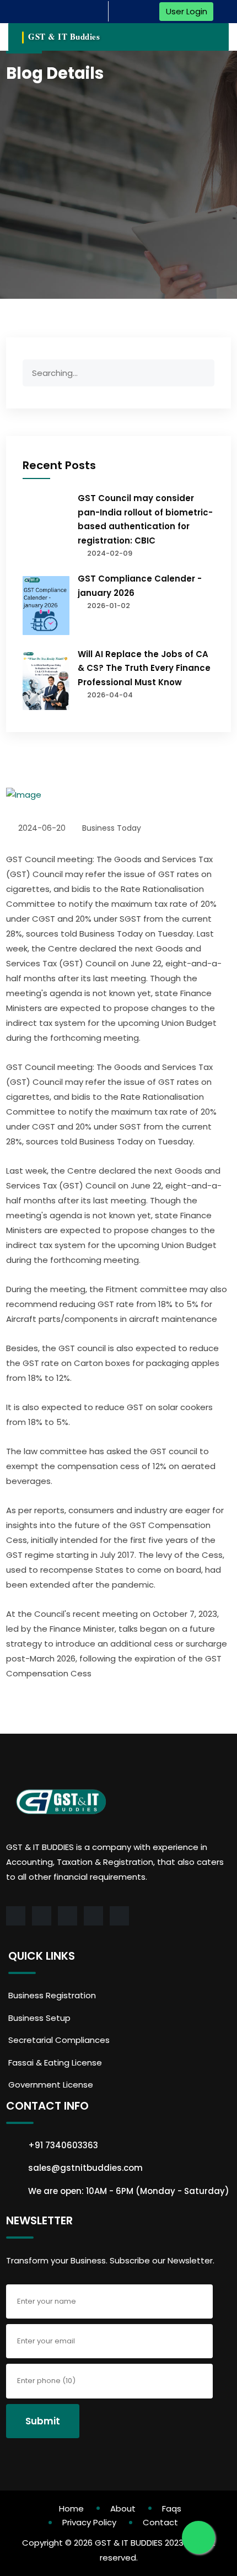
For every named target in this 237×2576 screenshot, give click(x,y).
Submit (43, 2421)
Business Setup (39, 2018)
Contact (160, 2522)
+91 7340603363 (63, 2145)
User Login (187, 11)
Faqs (172, 2508)
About (123, 2508)
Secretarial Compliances (59, 2040)
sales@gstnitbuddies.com (85, 2168)
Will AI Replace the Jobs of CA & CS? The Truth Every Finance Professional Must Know (144, 668)
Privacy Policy (89, 2522)
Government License (51, 2085)
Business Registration (52, 1995)
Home (71, 2508)
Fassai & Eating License (55, 2063)
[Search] (202, 375)
